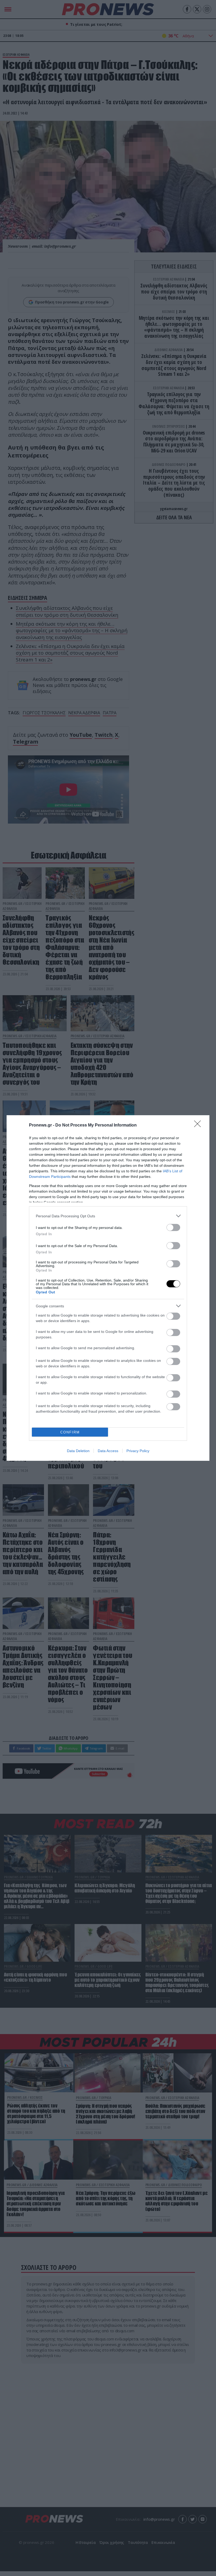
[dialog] (108, 1288)
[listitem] (108, 1216)
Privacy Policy (138, 1451)
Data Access (108, 1451)
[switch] (173, 1227)
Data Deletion (78, 1451)
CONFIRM (70, 1432)
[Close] (199, 1125)
